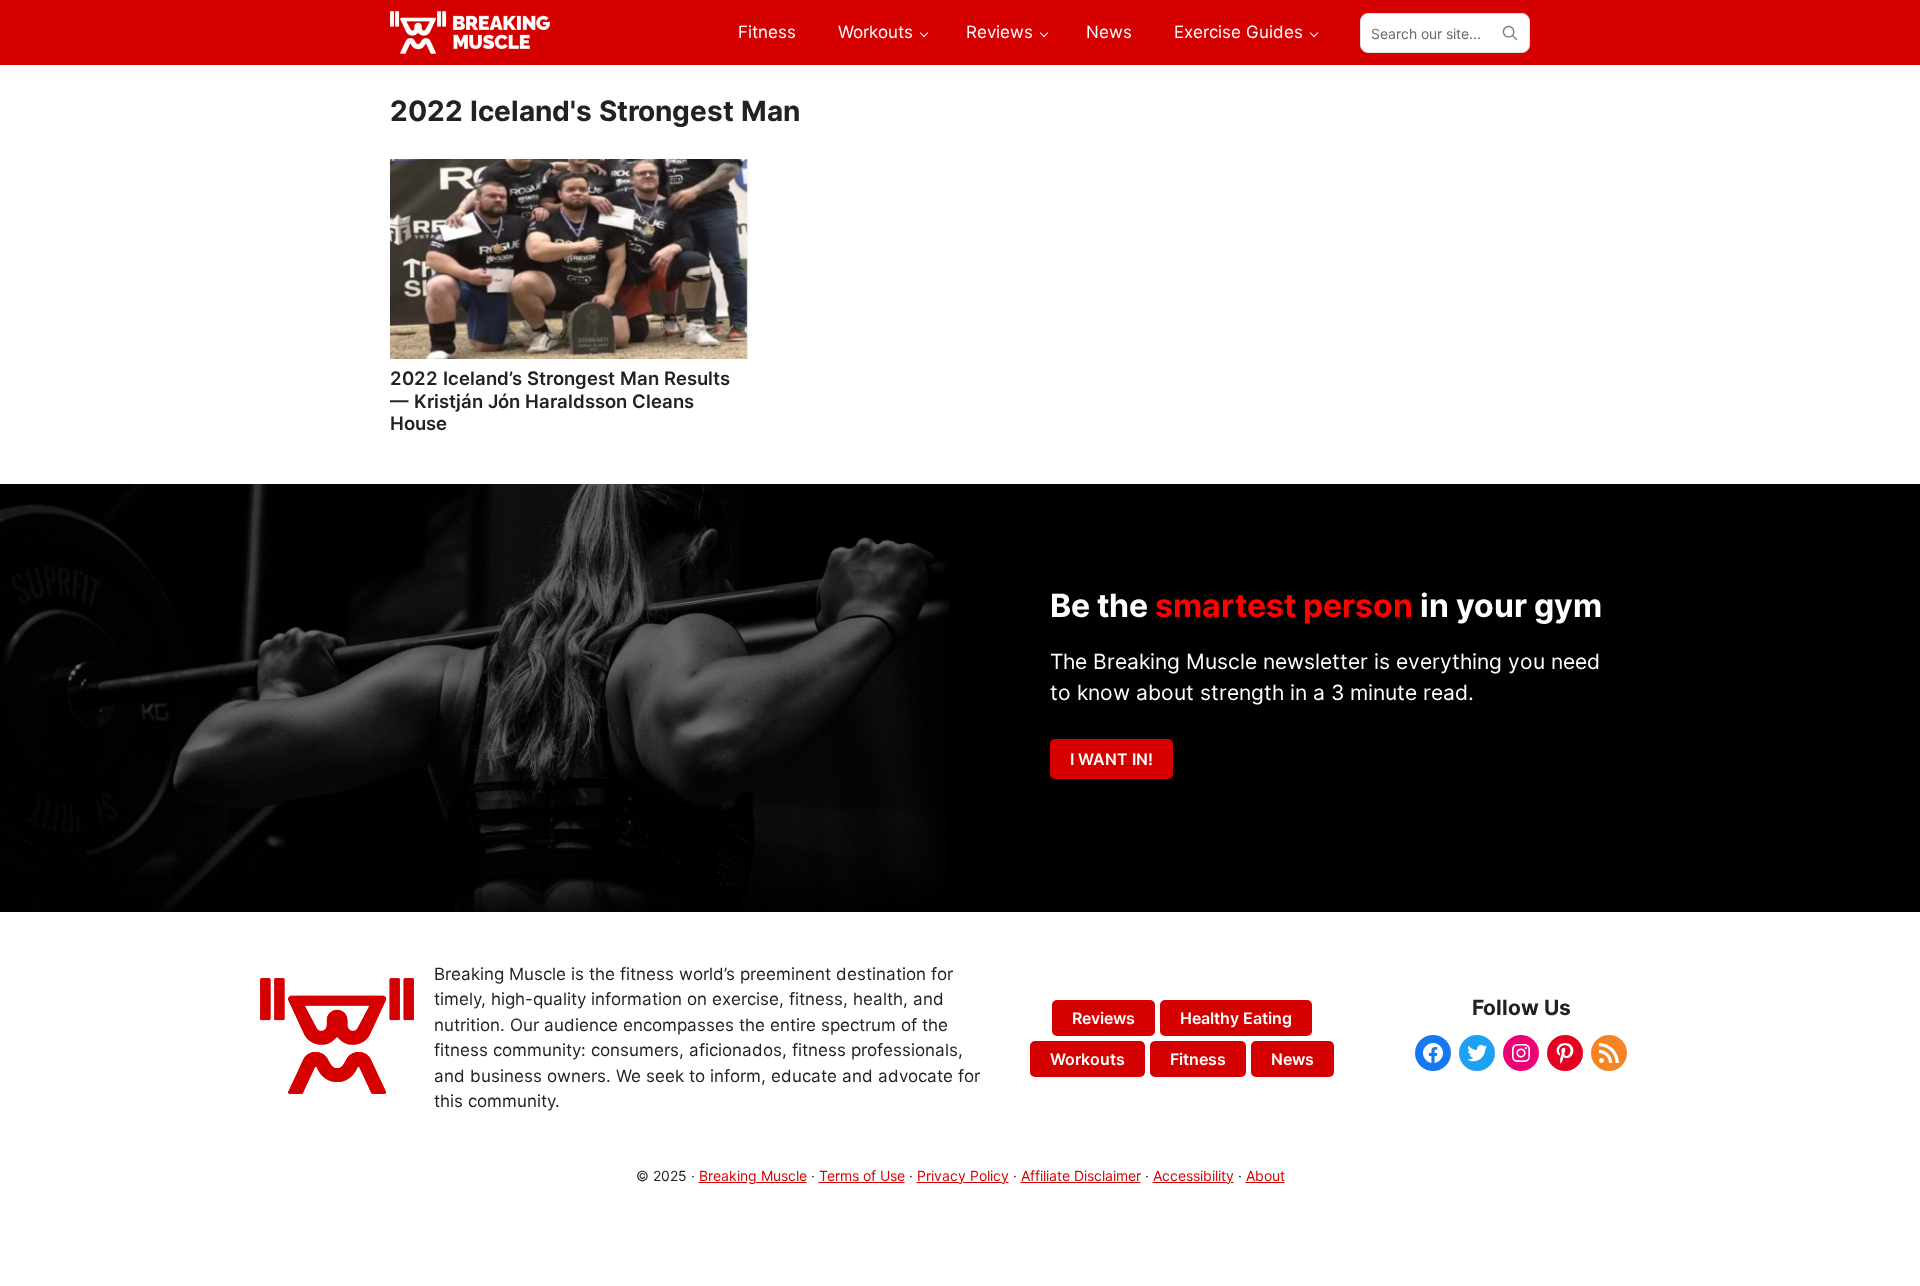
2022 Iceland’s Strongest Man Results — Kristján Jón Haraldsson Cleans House (560, 400)
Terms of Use (862, 1175)
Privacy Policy (963, 1175)
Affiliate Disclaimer (1081, 1175)
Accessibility (1193, 1175)
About (1265, 1175)
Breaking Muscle (753, 1175)
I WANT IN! (1111, 759)
